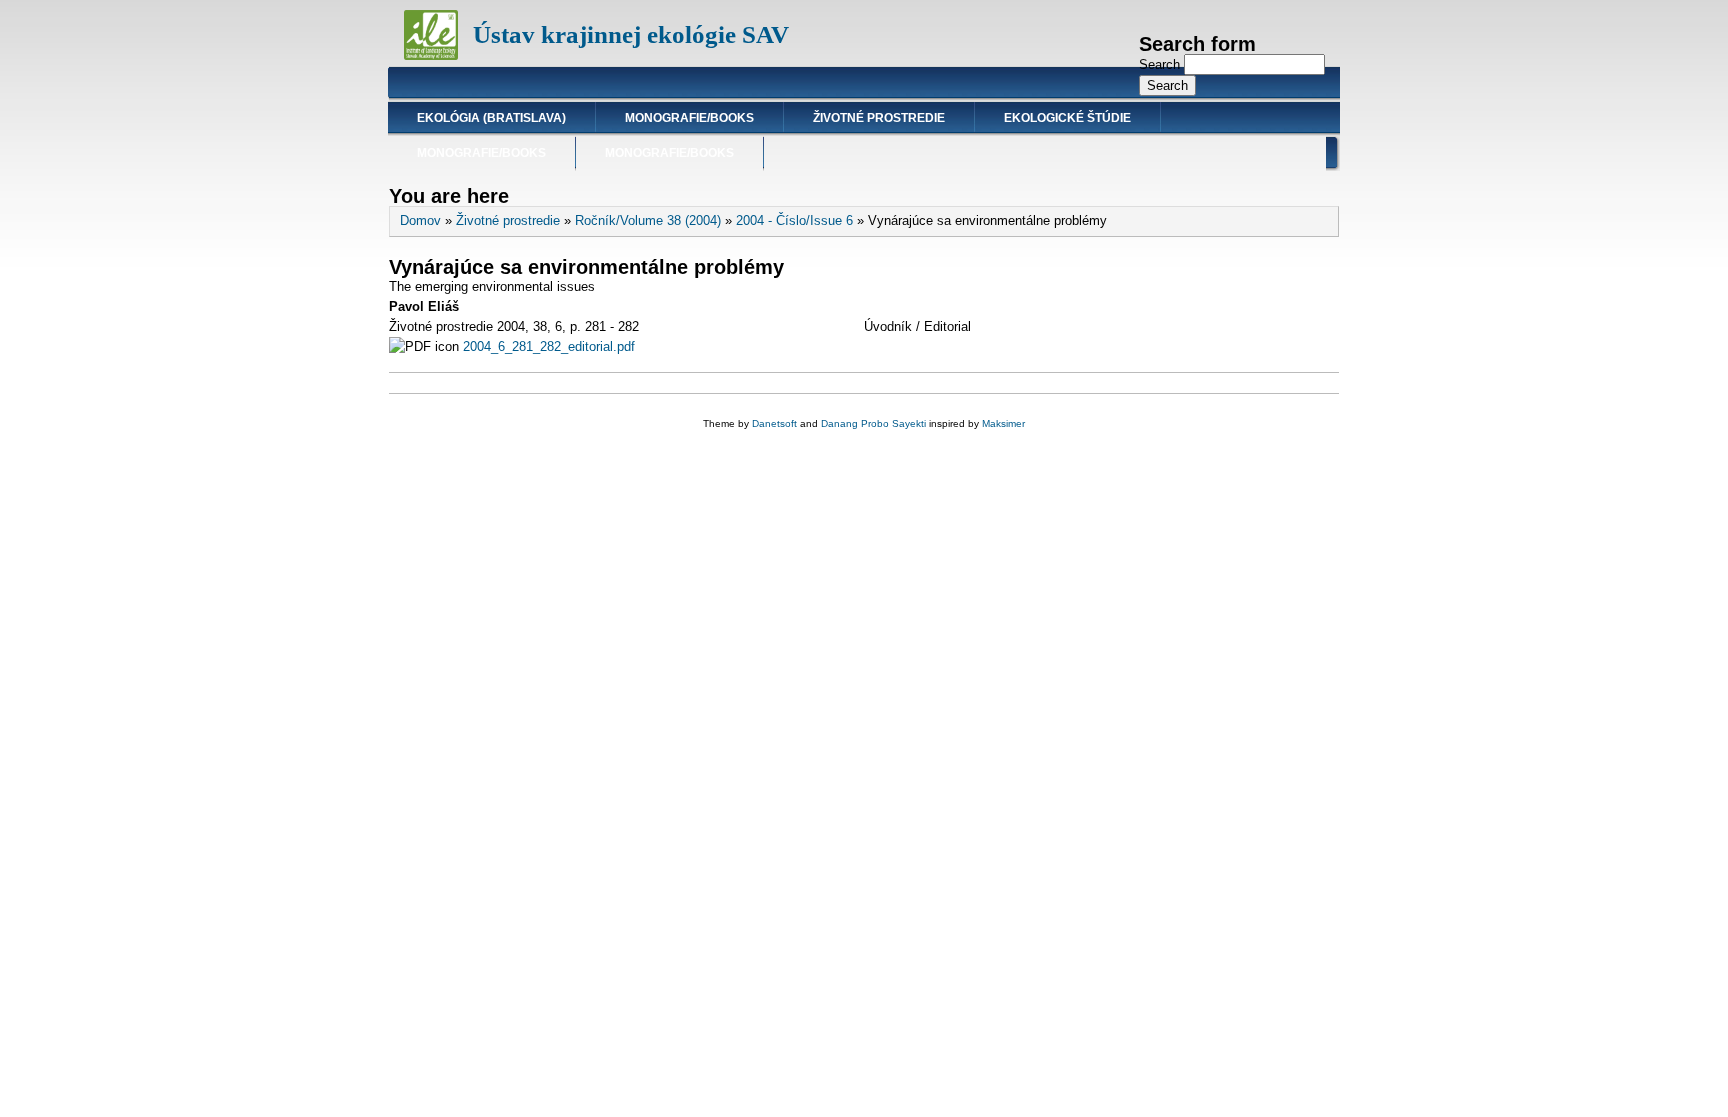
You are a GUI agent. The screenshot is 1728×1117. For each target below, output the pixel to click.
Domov (420, 220)
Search (1161, 64)
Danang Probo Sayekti (873, 423)
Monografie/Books (689, 118)
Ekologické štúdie (1067, 118)
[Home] (431, 55)
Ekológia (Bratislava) (491, 118)
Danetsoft (774, 423)
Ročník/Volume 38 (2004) (648, 220)
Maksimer (1003, 423)
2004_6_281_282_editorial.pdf (549, 346)
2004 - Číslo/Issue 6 (794, 220)
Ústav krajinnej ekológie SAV (631, 34)
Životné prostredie (879, 118)
